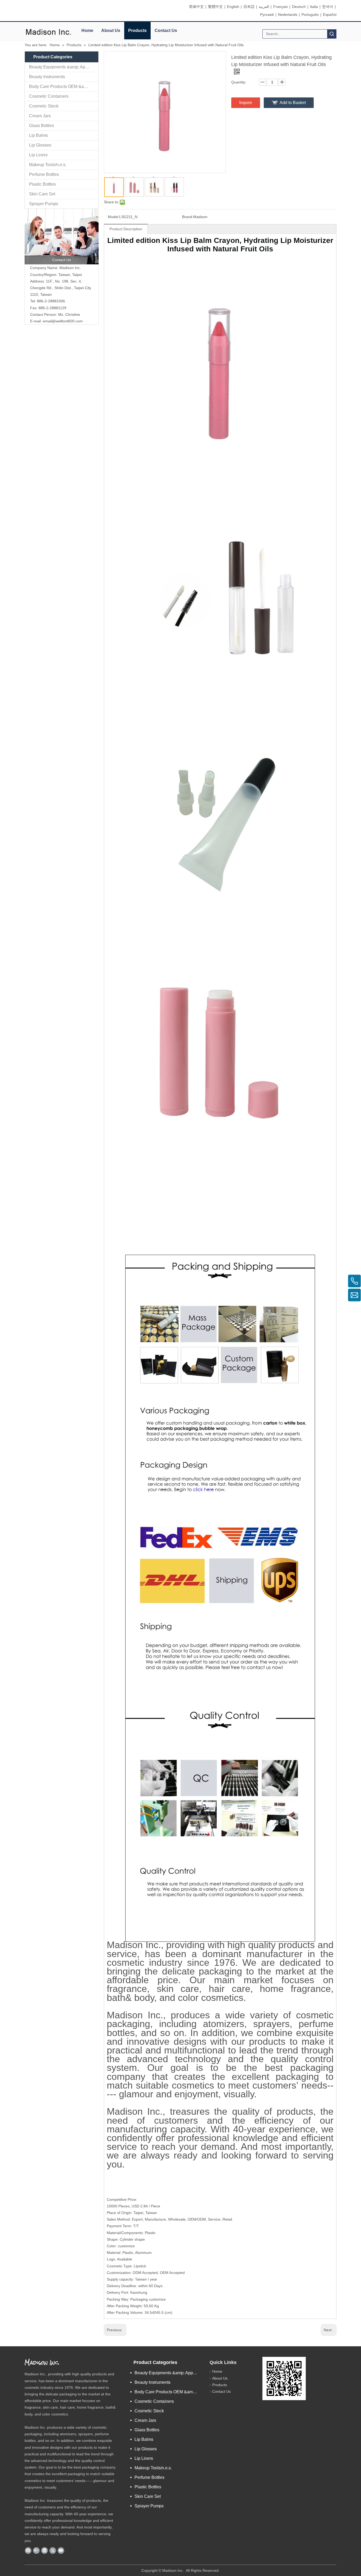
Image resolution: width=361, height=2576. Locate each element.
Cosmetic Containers (49, 96)
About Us (111, 30)
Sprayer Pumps (44, 204)
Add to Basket (293, 103)
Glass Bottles (41, 126)
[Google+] (36, 2550)
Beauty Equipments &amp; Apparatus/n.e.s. (64, 67)
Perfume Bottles (44, 174)
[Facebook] (28, 2550)
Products (137, 30)
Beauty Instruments (47, 77)
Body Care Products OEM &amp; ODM (64, 86)
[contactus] (62, 237)
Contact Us (166, 30)
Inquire (246, 103)
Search (332, 34)
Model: (114, 217)
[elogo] (48, 32)
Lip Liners (38, 155)
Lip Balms (38, 135)
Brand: (188, 217)
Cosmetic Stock (44, 106)
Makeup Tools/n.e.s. (48, 165)
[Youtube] (61, 2550)
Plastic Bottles (42, 184)
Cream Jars (40, 116)
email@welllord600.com (63, 321)
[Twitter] (53, 2550)
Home (87, 30)
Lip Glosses (40, 145)
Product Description (126, 229)
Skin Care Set (42, 194)
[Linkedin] (45, 2550)
